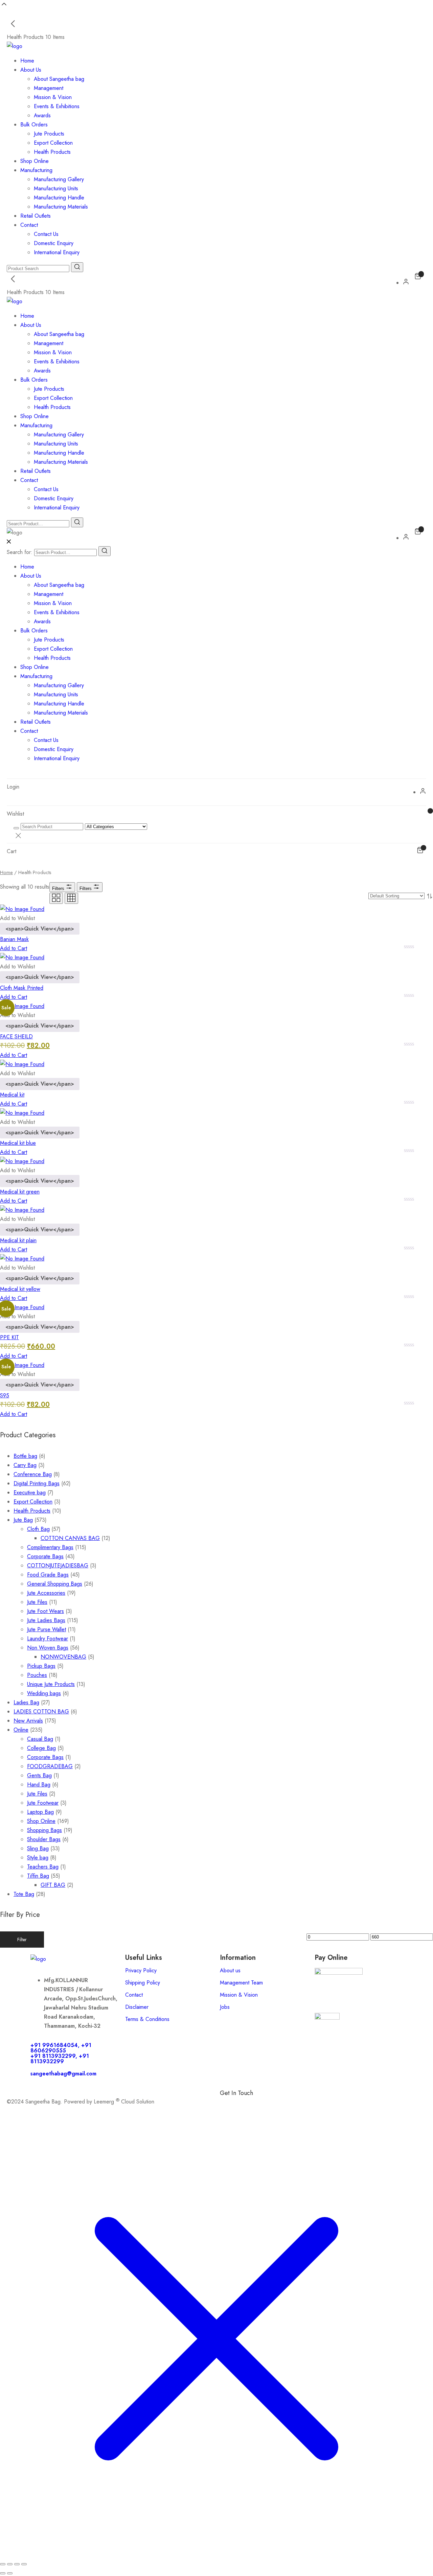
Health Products (52, 152)
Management (49, 88)
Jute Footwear (43, 1803)
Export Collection (53, 143)
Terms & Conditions (147, 2019)
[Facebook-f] (228, 2104)
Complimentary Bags (50, 1547)
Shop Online (35, 161)
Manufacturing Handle (59, 198)
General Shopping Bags (55, 1584)
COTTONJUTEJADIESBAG (58, 1566)
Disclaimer (137, 2007)
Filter (22, 1940)
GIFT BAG (53, 1885)
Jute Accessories (46, 1593)
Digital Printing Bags (37, 1483)
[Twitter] (284, 2104)
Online (21, 1730)
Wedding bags (44, 1693)
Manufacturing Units (56, 188)
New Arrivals (28, 1721)
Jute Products (49, 134)
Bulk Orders (34, 125)
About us (230, 1970)
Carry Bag (25, 1465)
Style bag (38, 1858)
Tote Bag (24, 1894)
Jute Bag (23, 1520)
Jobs (225, 2007)
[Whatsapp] (247, 2104)
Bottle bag (25, 1456)
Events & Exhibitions (57, 106)
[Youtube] (303, 2104)
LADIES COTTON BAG (41, 1712)
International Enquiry (57, 252)
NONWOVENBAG (63, 1657)
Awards (42, 115)
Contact (29, 225)
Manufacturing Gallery (59, 179)
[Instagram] (266, 2104)
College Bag (41, 1748)
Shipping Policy (143, 1983)
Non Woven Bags (48, 1648)
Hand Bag (39, 1785)
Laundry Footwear (48, 1639)
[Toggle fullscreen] (10, 2564)
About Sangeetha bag (59, 79)
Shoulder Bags (44, 1839)
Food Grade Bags (48, 1575)
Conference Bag (33, 1474)
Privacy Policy (141, 1970)
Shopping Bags (44, 1830)
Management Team (241, 1983)
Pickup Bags (41, 1666)
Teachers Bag (43, 1867)
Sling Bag (38, 1848)
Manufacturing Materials (61, 207)
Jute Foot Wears (45, 1611)
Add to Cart (14, 948)
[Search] (105, 551)
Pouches (37, 1675)
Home (27, 61)
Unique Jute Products (51, 1684)
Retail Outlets (36, 216)
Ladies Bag (26, 1702)
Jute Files (37, 1602)
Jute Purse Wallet (47, 1629)
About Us (31, 70)
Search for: (20, 552)
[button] (17, 918)
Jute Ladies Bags (46, 1620)
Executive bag (30, 1492)
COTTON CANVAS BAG (70, 1538)
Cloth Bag (38, 1529)
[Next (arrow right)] (10, 2573)
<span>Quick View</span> (40, 929)
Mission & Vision (53, 97)
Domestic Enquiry (54, 243)
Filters (59, 888)
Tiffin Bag (38, 1876)
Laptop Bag (40, 1812)
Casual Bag (40, 1739)
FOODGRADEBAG (50, 1766)
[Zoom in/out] (3, 2564)
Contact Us (46, 234)
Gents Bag (39, 1775)
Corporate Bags (45, 1556)
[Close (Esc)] (24, 2564)
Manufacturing (36, 170)
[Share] (17, 2564)
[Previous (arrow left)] (3, 2573)
